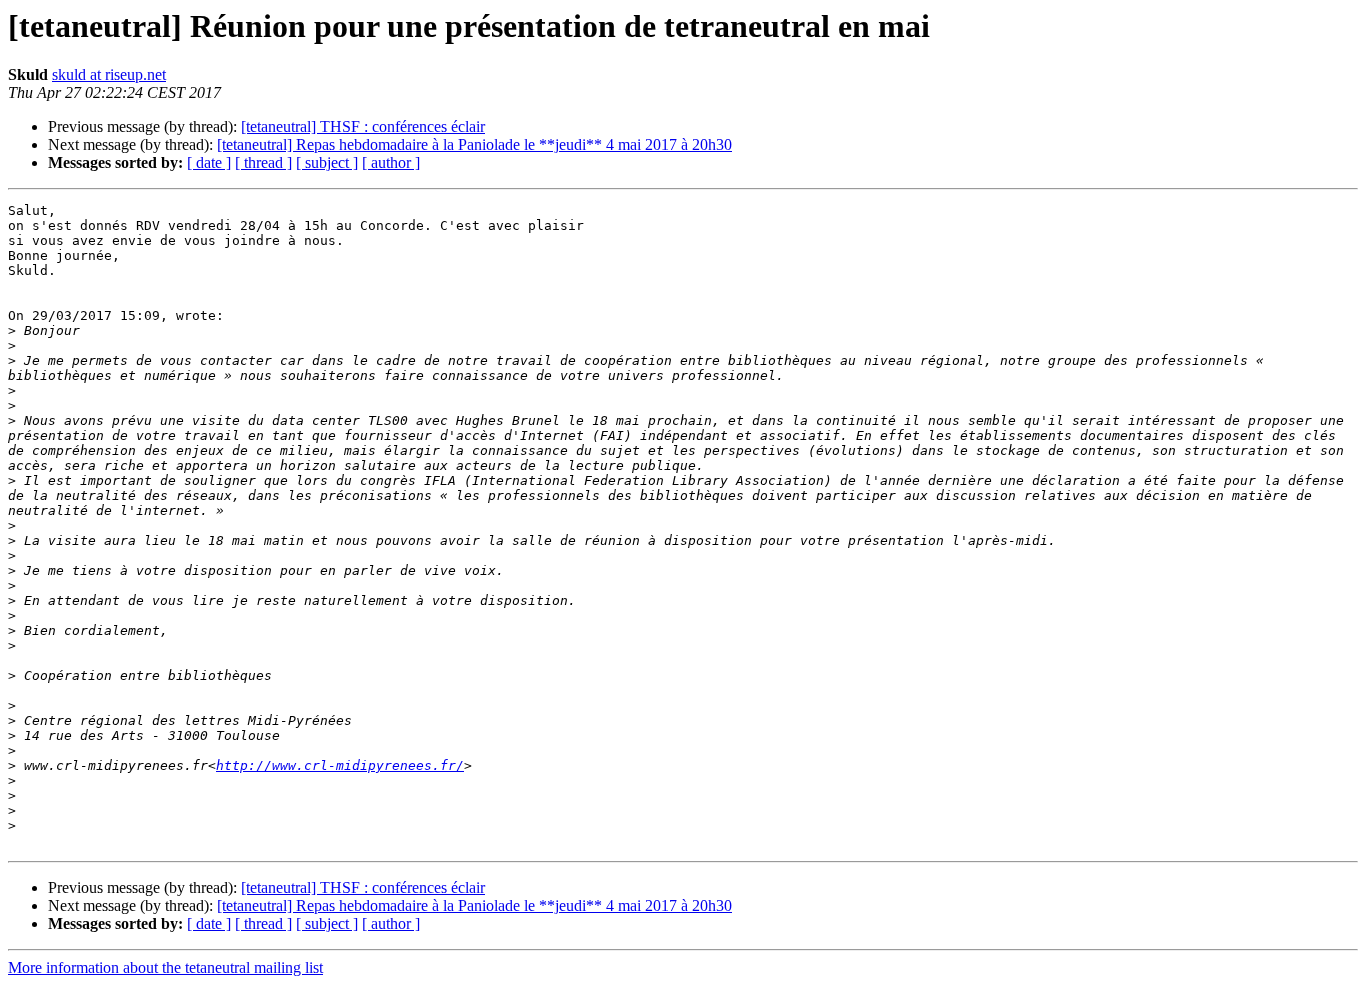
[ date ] (209, 162)
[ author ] (391, 162)
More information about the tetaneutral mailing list (165, 967)
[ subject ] (327, 162)
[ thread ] (263, 162)
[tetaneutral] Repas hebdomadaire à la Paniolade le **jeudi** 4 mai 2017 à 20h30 (474, 144)
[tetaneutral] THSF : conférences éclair (363, 126)
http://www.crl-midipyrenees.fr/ (340, 765)
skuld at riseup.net (109, 74)
